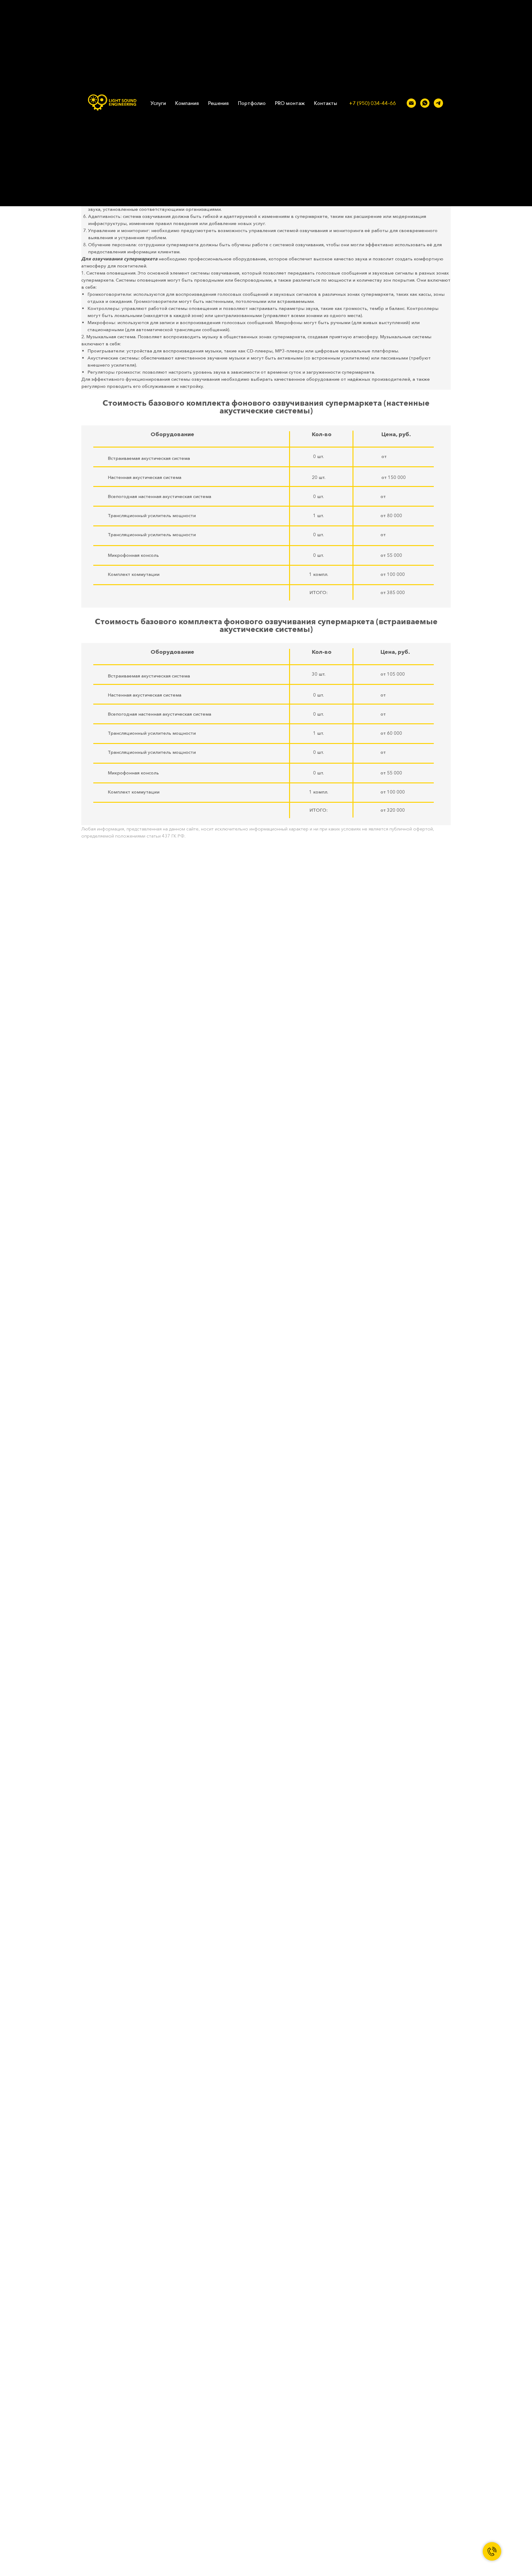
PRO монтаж (290, 103)
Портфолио (252, 103)
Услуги (158, 103)
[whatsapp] (425, 103)
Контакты (326, 103)
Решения (218, 103)
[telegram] (438, 103)
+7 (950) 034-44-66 (373, 103)
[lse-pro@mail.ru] (411, 103)
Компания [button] (187, 103)
